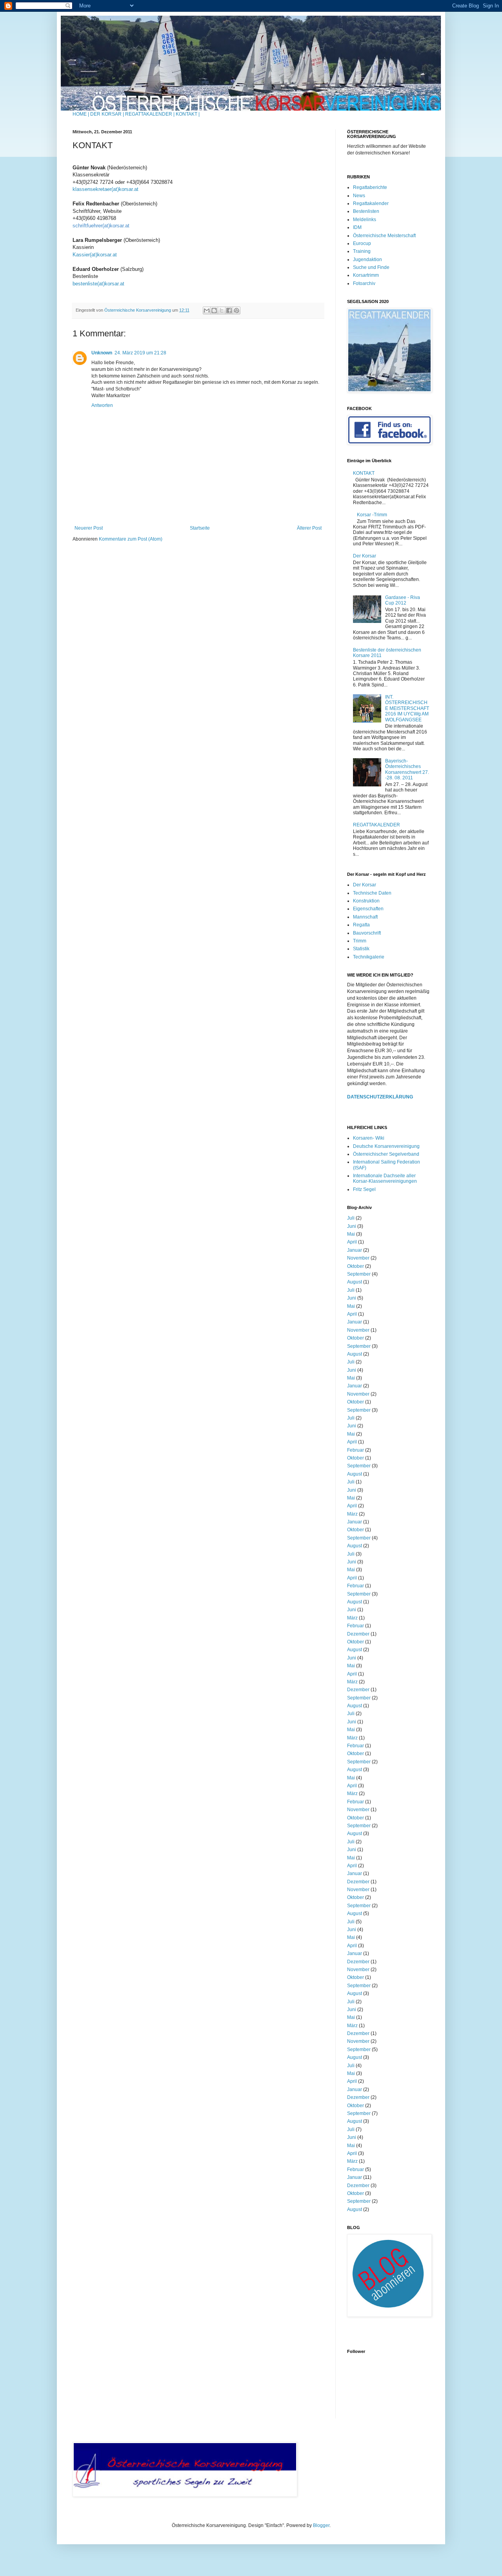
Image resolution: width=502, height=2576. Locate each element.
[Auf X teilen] (222, 310)
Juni (352, 1226)
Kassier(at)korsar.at (95, 255)
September (359, 1274)
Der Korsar (365, 556)
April (352, 1242)
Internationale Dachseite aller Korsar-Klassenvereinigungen (385, 1178)
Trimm (360, 941)
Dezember (358, 1634)
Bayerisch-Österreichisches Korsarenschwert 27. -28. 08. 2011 (407, 769)
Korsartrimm (366, 275)
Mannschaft (365, 917)
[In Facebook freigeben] (229, 310)
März (352, 1514)
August (355, 1282)
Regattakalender (371, 203)
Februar (356, 1450)
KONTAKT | (188, 114)
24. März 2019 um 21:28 (140, 353)
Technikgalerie (369, 957)
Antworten (102, 405)
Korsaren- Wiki (369, 1138)
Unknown (102, 353)
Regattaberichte (370, 187)
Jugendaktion (367, 260)
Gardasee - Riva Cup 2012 (403, 600)
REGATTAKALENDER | (150, 114)
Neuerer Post (89, 528)
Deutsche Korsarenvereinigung (386, 1146)
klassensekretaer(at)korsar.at (105, 189)
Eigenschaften (368, 909)
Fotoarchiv (364, 283)
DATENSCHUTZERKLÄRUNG (380, 1097)
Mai (351, 1234)
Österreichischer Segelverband (386, 1154)
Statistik (361, 949)
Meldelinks (365, 220)
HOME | (81, 114)
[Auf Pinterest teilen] (236, 310)
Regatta (361, 925)
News (359, 196)
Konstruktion (366, 901)
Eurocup (362, 243)
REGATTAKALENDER (376, 825)
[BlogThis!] (214, 310)
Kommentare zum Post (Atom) (131, 539)
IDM (357, 227)
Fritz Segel (364, 1189)
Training (362, 251)
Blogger (321, 2525)
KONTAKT (364, 473)
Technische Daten (372, 893)
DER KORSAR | (107, 114)
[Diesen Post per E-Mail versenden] (207, 310)
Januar (355, 1250)
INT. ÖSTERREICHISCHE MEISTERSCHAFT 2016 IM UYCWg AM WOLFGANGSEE (407, 708)
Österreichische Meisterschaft (384, 236)
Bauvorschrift (367, 933)
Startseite (200, 528)
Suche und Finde (371, 267)
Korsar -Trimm (372, 515)
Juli (351, 1218)
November (358, 1258)
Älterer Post (309, 528)
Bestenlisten (366, 211)
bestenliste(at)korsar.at (98, 284)
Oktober (356, 1266)
